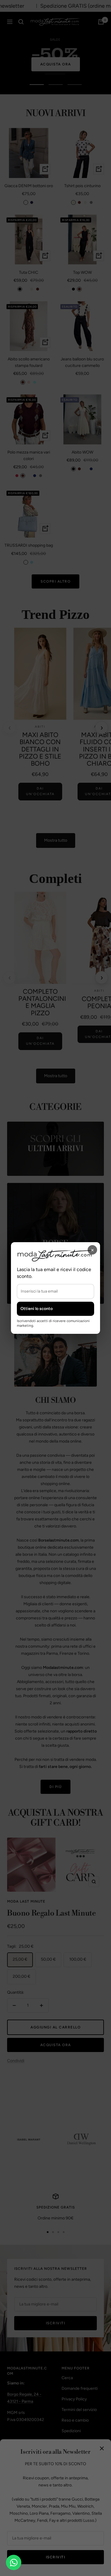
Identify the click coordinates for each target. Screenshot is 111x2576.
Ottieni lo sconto (37, 1309)
